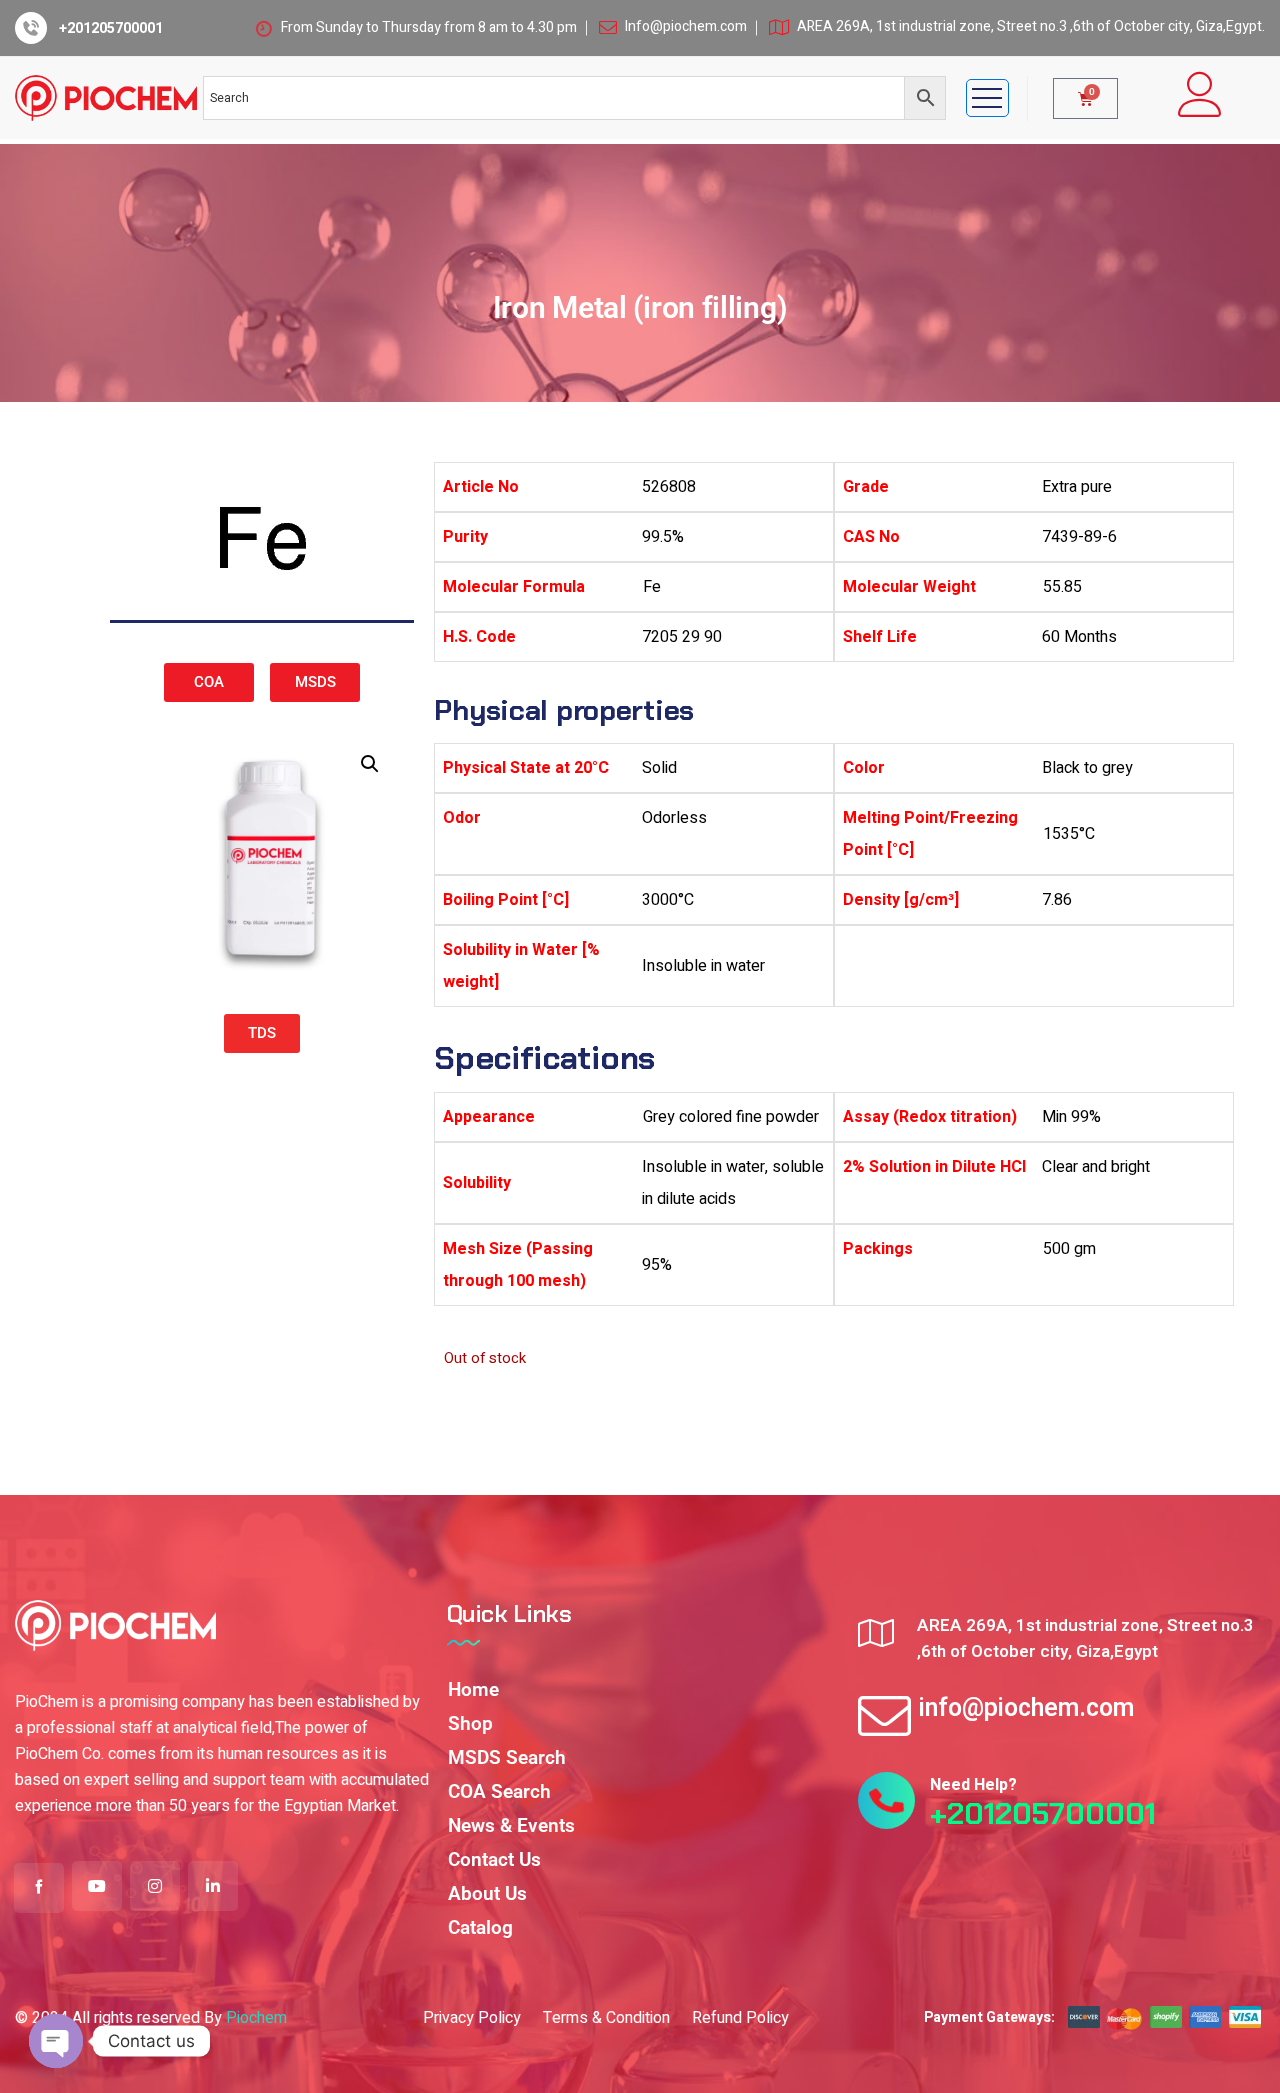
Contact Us (494, 1859)
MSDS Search (507, 1757)
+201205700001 (111, 28)
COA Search (499, 1791)
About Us (487, 1893)
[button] (370, 764)
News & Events (511, 1825)
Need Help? (973, 1785)
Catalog (480, 1927)
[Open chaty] (56, 2041)
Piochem (256, 2018)
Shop (470, 1723)
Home (473, 1689)
